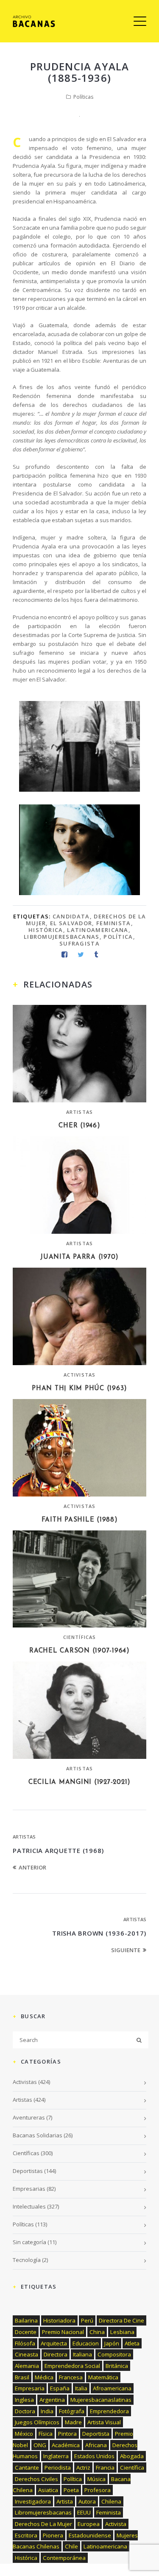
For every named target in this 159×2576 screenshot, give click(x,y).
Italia (81, 2388)
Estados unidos (94, 2456)
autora (87, 2501)
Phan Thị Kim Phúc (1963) (79, 1389)
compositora (114, 2354)
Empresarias (29, 2189)
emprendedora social (72, 2366)
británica (117, 2366)
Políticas (83, 97)
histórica (46, 930)
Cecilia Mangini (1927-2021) (79, 1782)
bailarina (26, 2320)
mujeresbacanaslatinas (101, 2400)
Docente (26, 2332)
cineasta (26, 2354)
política (118, 937)
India (47, 2411)
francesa (71, 2377)
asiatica (48, 2490)
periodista (58, 2468)
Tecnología (27, 2260)
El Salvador (71, 923)
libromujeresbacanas (62, 937)
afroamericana (112, 2388)
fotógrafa (72, 2411)
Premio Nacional (63, 2332)
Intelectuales (29, 2206)
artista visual (104, 2422)
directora (56, 2354)
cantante (27, 2468)
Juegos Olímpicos (37, 2422)
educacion (86, 2343)
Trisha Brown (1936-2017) (99, 1933)
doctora (25, 2411)
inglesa (24, 2400)
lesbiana (122, 2332)
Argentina (52, 2400)
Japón (112, 2343)
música (96, 2479)
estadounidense (90, 2535)
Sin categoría (29, 2242)
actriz (83, 2468)
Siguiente (126, 1950)
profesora (98, 2490)
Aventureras (29, 2117)
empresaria (30, 2388)
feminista (114, 923)
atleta (132, 2343)
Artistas (79, 1112)
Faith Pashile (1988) (80, 1520)
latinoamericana (98, 930)
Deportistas (28, 2171)
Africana (96, 2445)
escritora (26, 2535)
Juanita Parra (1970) (79, 1257)
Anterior (32, 1867)
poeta (71, 2490)
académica (66, 2445)
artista (65, 2501)
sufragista (79, 943)
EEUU (84, 2512)
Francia (105, 2468)
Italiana (82, 2354)
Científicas (79, 1637)
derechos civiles (36, 2479)
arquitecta (54, 2343)
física (46, 2434)
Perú (87, 2320)
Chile (71, 2546)
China (97, 2332)
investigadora (33, 2501)
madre (73, 2422)
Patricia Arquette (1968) (58, 1850)
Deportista (96, 2434)
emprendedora (109, 2411)
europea (89, 2524)
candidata (71, 916)
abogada (132, 2456)
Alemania (27, 2366)
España (60, 2388)
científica (132, 2468)
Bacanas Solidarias (38, 2135)
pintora (67, 2434)
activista (116, 2524)
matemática (103, 2377)
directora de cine (121, 2320)
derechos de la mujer (43, 2524)
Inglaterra (56, 2456)
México (24, 2434)
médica (44, 2377)
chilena (111, 2501)
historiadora (59, 2320)
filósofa (25, 2343)
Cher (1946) (79, 1126)
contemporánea (64, 2558)
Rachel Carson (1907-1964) (79, 1651)
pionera (53, 2535)
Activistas (79, 1375)
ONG (40, 2445)
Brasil (22, 2377)
